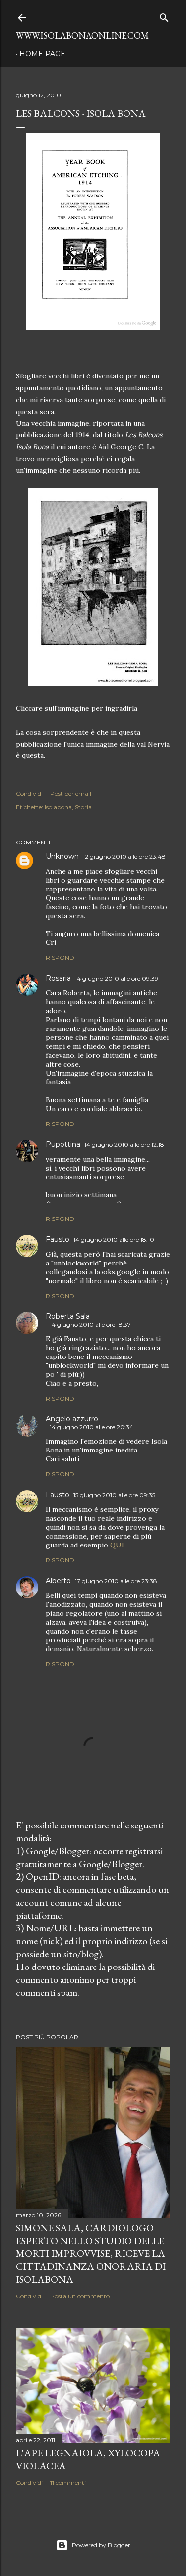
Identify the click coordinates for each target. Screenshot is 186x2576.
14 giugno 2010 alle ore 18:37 (90, 1325)
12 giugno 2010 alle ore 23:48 (124, 857)
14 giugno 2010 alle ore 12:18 (124, 1145)
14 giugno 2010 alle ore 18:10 (114, 1240)
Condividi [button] (29, 793)
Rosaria (58, 978)
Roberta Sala (68, 1316)
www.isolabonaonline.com (82, 35)
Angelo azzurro (72, 1419)
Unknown (62, 856)
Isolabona (58, 807)
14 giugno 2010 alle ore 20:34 (92, 1427)
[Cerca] (164, 16)
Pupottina (63, 1144)
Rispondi (61, 958)
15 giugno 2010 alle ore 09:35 (114, 1495)
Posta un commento (80, 2296)
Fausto (58, 1239)
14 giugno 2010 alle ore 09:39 (117, 978)
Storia (83, 807)
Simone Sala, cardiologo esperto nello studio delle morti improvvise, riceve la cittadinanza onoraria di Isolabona (91, 2253)
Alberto (58, 1581)
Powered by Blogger (101, 2545)
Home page (42, 54)
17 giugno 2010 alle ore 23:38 (116, 1581)
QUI (117, 1545)
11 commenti (68, 2483)
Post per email (71, 793)
